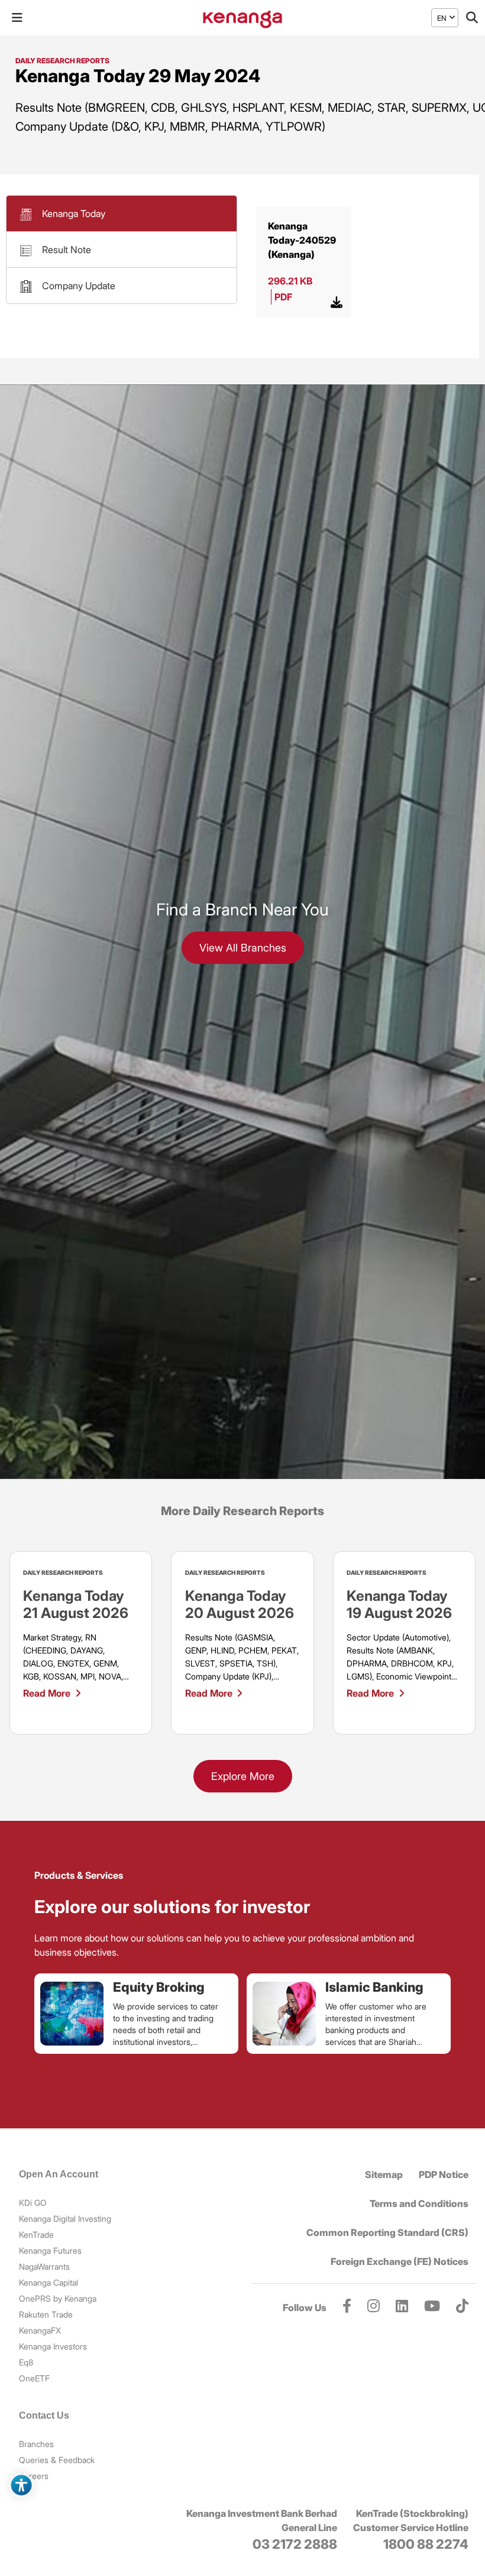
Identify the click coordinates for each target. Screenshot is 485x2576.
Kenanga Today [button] (74, 213)
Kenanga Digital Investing (65, 2219)
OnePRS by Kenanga (58, 2298)
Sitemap (384, 2174)
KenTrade (36, 2234)
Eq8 (26, 2362)
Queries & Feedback (57, 2460)
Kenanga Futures (50, 2250)
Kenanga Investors (53, 2346)
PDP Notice (444, 2174)
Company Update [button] (79, 286)
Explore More (243, 1776)
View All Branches (243, 948)
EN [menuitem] (442, 17)
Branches (36, 2444)
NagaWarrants (44, 2266)
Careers (34, 2476)
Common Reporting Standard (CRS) (387, 2232)
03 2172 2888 (295, 2544)
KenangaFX (40, 2330)
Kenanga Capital (48, 2282)
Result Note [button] (67, 250)
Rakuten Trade (46, 2314)
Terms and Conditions (419, 2203)
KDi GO (33, 2203)
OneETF (34, 2378)
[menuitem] (442, 18)
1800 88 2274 (426, 2544)
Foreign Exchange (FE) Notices (400, 2261)
